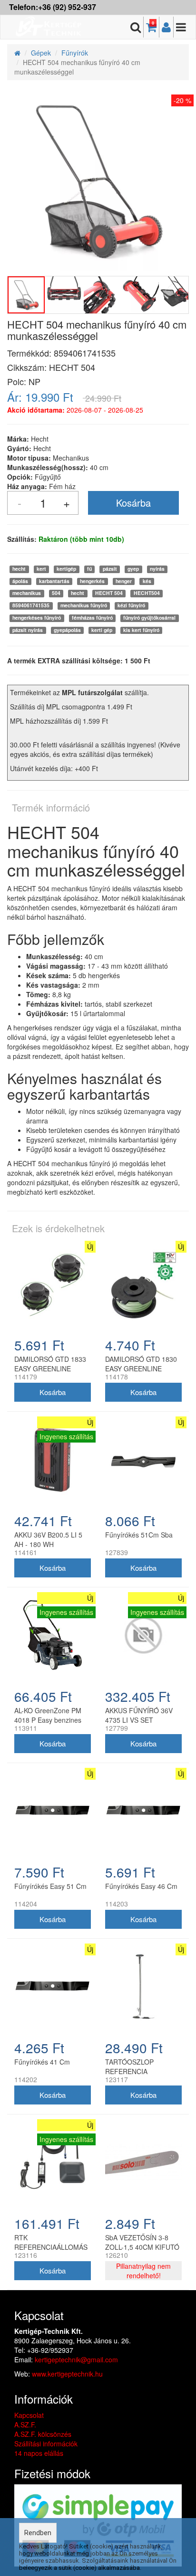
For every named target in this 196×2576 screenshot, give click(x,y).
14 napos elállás (39, 2453)
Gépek (41, 53)
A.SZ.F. (25, 2425)
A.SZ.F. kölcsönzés (43, 2434)
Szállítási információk (46, 2444)
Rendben (38, 2533)
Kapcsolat (29, 2415)
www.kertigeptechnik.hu (67, 2374)
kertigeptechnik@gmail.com (76, 2359)
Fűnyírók (75, 53)
